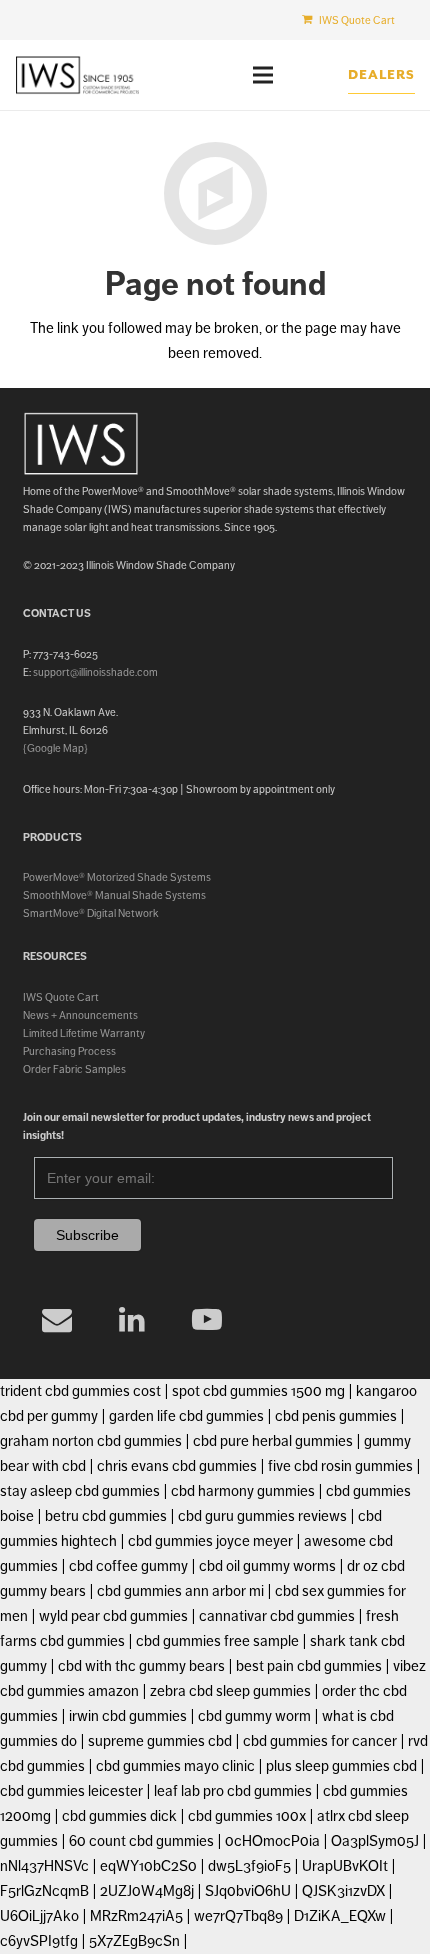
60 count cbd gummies (141, 1841)
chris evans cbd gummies (177, 1466)
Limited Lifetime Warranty (84, 1033)
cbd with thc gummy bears (141, 1666)
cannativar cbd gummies (277, 1616)
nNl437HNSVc (44, 1866)
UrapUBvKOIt (345, 1866)
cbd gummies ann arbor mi (180, 1591)
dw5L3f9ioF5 (249, 1866)
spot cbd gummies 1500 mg (258, 1391)
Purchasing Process (69, 1051)
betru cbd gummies (106, 1516)
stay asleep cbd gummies (80, 1491)
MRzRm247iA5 (136, 1916)
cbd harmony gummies (243, 1491)
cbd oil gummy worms (267, 1566)
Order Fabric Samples (74, 1069)
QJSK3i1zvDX (343, 1891)
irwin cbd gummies (128, 1716)
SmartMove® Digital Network (91, 913)
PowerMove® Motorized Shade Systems (117, 877)
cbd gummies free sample (217, 1641)
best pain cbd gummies (309, 1666)
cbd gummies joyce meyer (210, 1541)
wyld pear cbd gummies (113, 1616)
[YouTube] (207, 1319)
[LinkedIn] (132, 1319)
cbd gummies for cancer (320, 1741)
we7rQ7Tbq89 (238, 1916)
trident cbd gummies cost (80, 1391)
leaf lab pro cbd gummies (233, 1791)
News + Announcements (80, 1015)
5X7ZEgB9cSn (134, 1941)
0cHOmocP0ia (272, 1841)
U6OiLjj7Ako (39, 1916)
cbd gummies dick (119, 1816)
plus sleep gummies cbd (341, 1766)
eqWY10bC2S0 (148, 1866)
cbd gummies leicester (71, 1791)
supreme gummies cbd (160, 1741)
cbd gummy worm (254, 1716)
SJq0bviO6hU (248, 1891)
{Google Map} (55, 748)
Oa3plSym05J (375, 1841)
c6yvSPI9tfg (39, 1941)
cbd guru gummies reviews (262, 1516)
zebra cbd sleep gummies (230, 1691)
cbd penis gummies (336, 1416)
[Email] (57, 1319)
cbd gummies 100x (247, 1816)
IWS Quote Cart (61, 997)
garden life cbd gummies (186, 1416)
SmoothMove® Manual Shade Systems (114, 895)
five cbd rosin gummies (340, 1466)
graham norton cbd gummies (91, 1441)
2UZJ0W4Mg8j (147, 1891)
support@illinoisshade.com (95, 672)
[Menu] (263, 75)
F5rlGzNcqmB (44, 1891)
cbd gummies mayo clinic (175, 1766)
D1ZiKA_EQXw (340, 1916)
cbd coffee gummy (128, 1566)
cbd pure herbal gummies (273, 1441)
